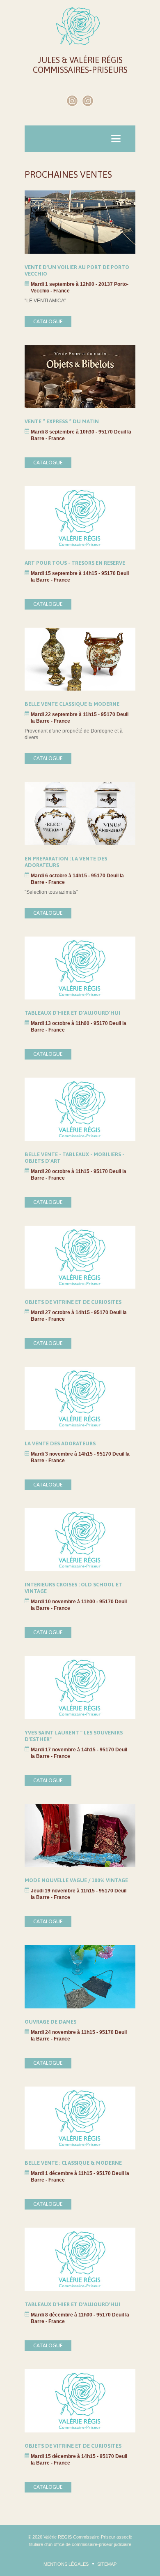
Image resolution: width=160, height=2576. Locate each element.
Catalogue (48, 321)
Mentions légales (66, 2564)
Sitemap (107, 2564)
